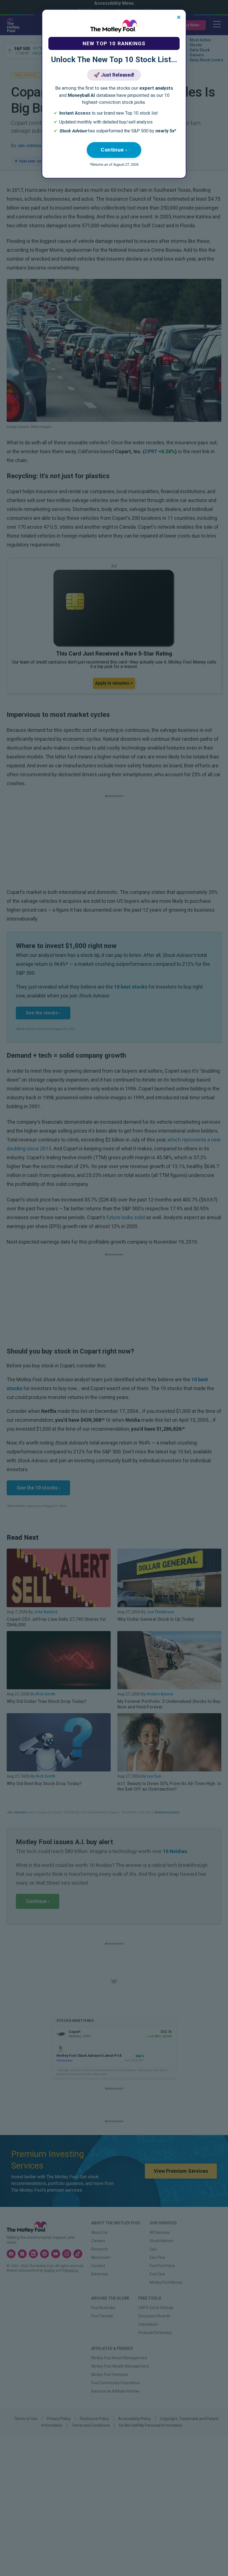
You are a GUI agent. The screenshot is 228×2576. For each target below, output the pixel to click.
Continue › (114, 150)
